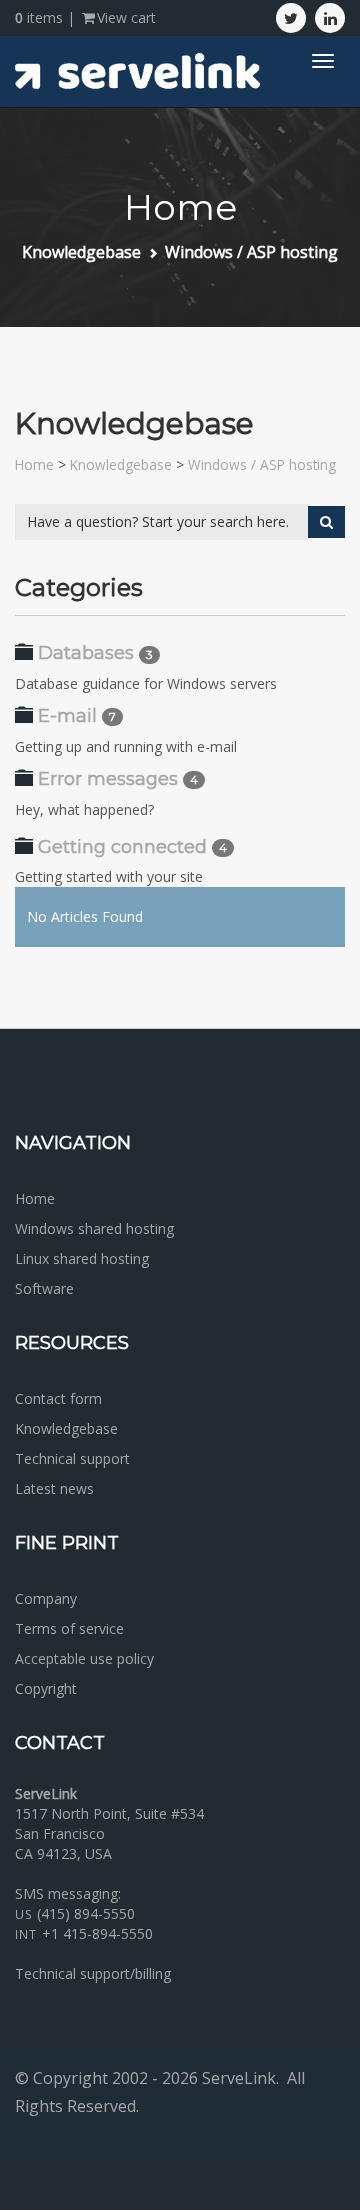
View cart (126, 17)
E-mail (67, 716)
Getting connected (122, 847)
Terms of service (69, 1628)
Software (44, 1288)
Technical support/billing (93, 1973)
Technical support (72, 1458)
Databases (86, 653)
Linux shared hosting (82, 1258)
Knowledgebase (81, 252)
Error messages (108, 779)
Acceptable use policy (84, 1658)
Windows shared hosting (94, 1228)
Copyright (46, 1688)
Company (46, 1598)
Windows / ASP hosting (251, 252)
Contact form (58, 1398)
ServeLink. (240, 2078)
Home (34, 464)
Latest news (54, 1488)
